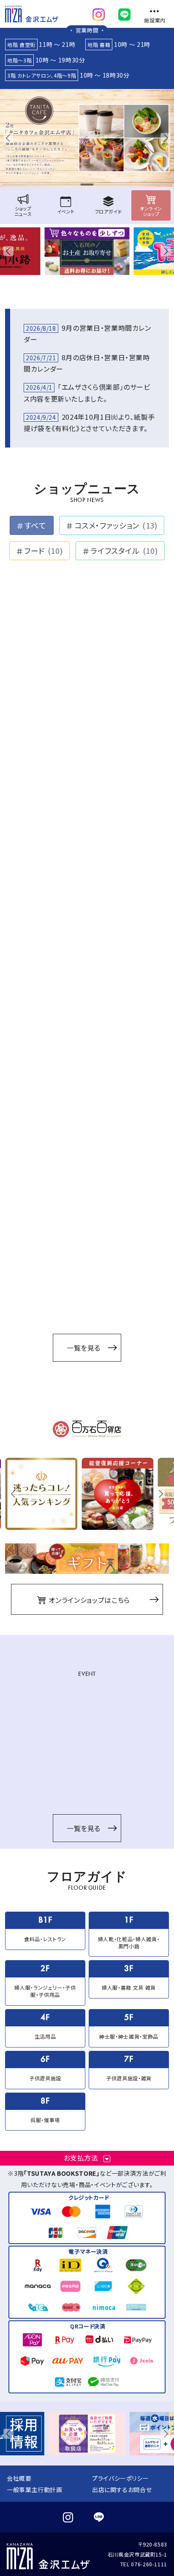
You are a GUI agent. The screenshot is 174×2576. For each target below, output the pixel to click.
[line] (124, 13)
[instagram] (99, 13)
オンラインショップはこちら (88, 1600)
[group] (87, 138)
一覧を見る (84, 1348)
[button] (10, 138)
